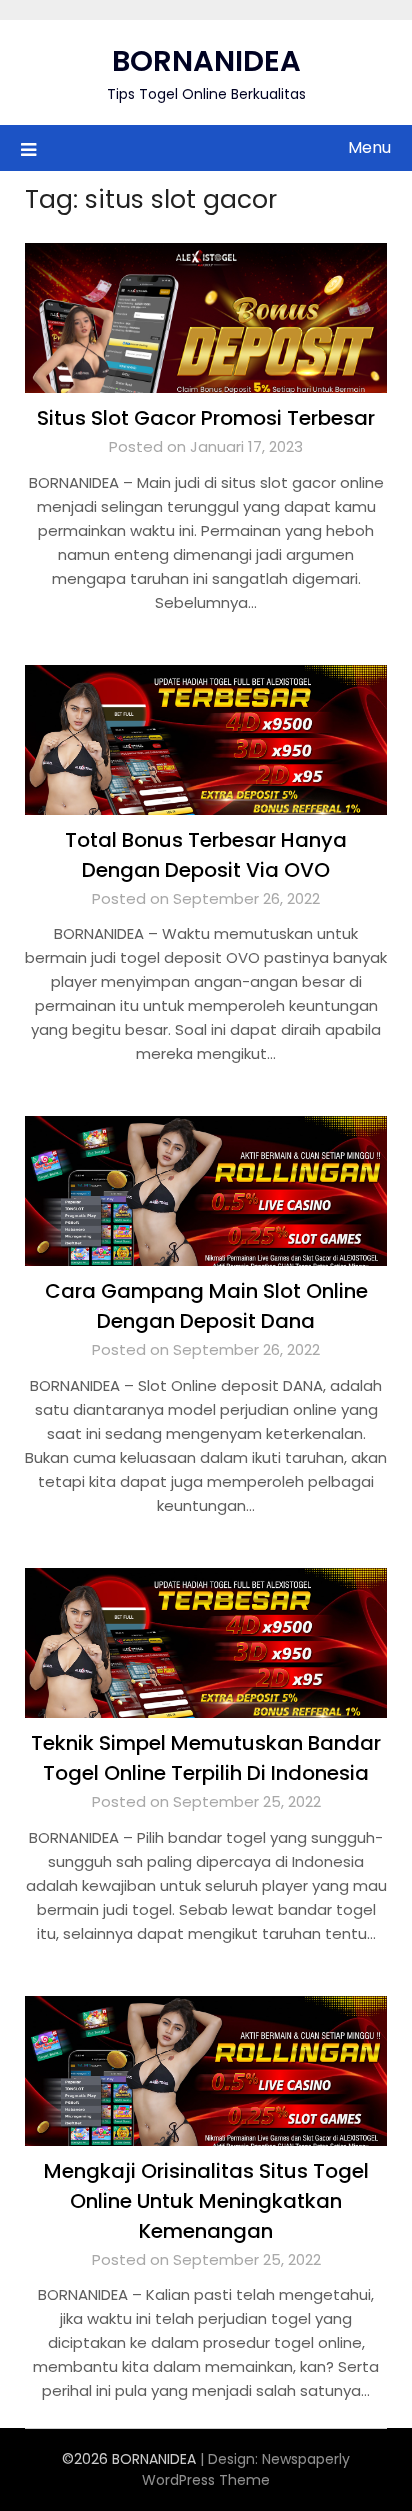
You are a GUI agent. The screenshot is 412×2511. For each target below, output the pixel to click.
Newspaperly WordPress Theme (246, 2469)
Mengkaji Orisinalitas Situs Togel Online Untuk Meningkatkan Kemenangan (206, 2201)
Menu (369, 147)
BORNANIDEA (206, 61)
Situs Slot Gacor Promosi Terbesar (206, 418)
